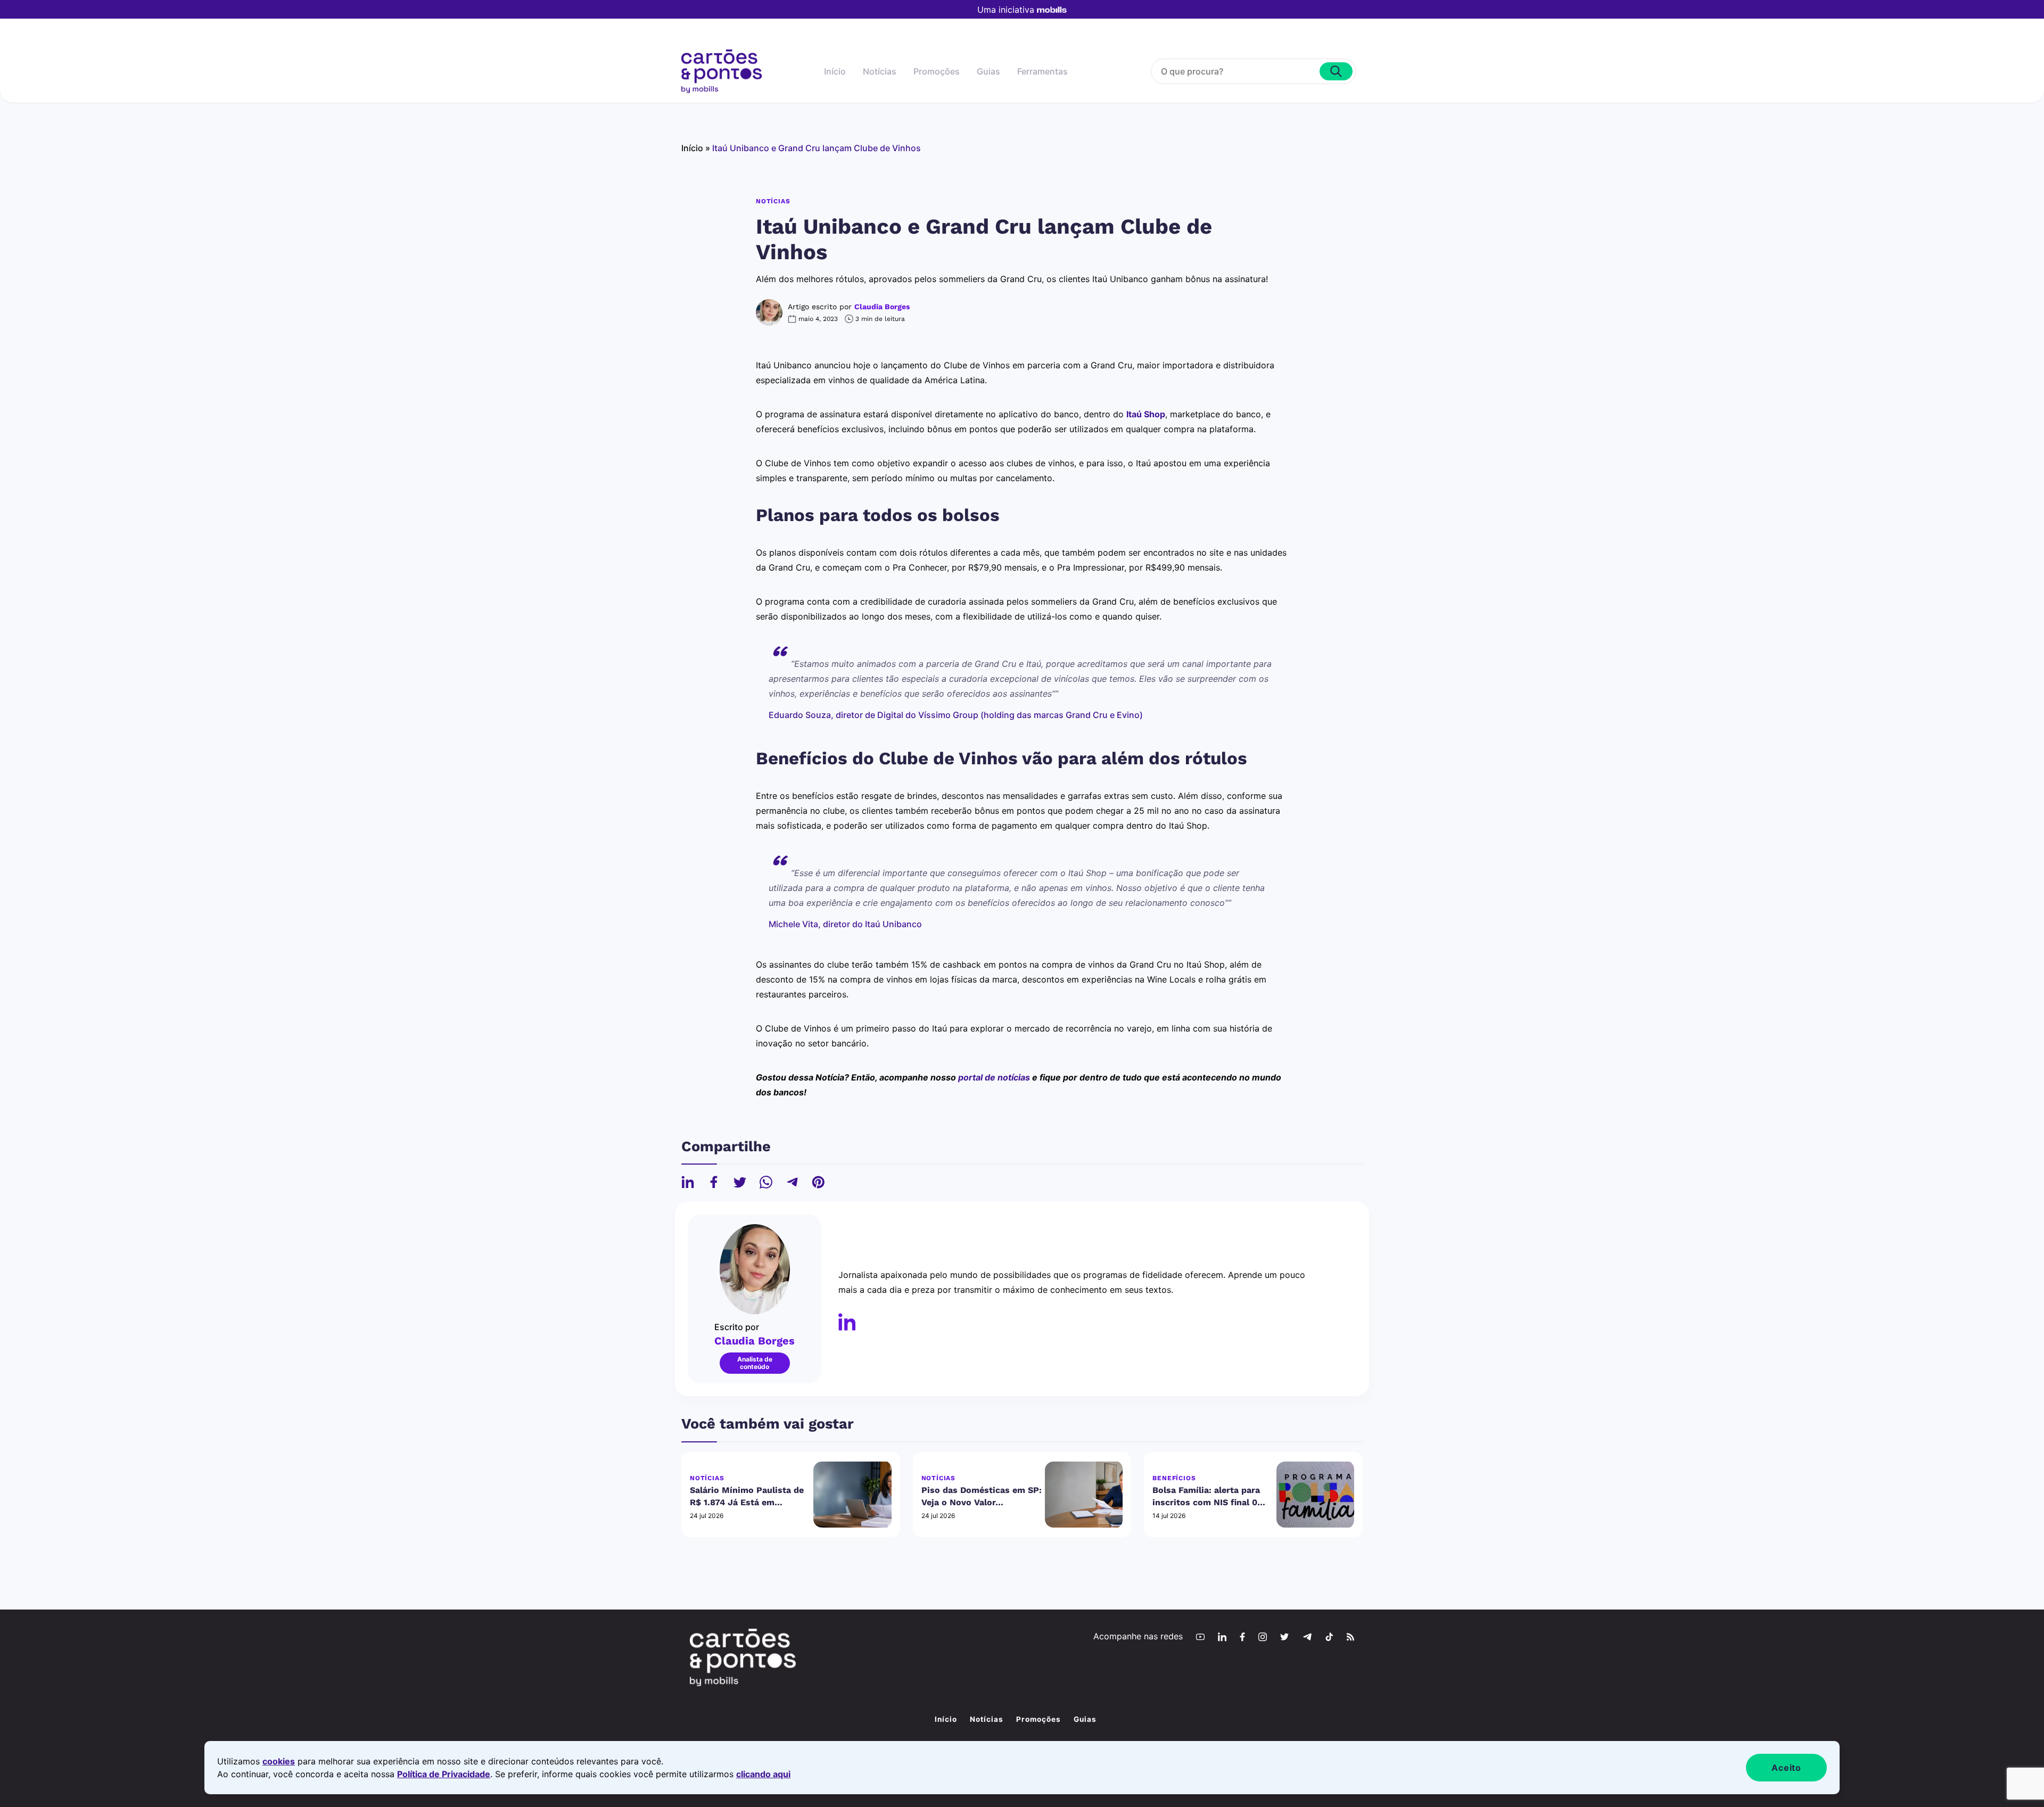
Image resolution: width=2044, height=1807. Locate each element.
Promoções (937, 71)
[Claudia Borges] (847, 1322)
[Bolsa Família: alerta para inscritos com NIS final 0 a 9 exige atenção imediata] (1315, 1495)
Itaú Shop (1146, 414)
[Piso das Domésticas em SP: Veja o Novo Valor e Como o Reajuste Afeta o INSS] (1084, 1495)
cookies (279, 1761)
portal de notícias (994, 1077)
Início (835, 71)
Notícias (880, 71)
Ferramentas (1042, 71)
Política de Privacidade (444, 1774)
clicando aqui (763, 1774)
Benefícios (1174, 1478)
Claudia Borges (882, 307)
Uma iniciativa (1006, 10)
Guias (988, 71)
